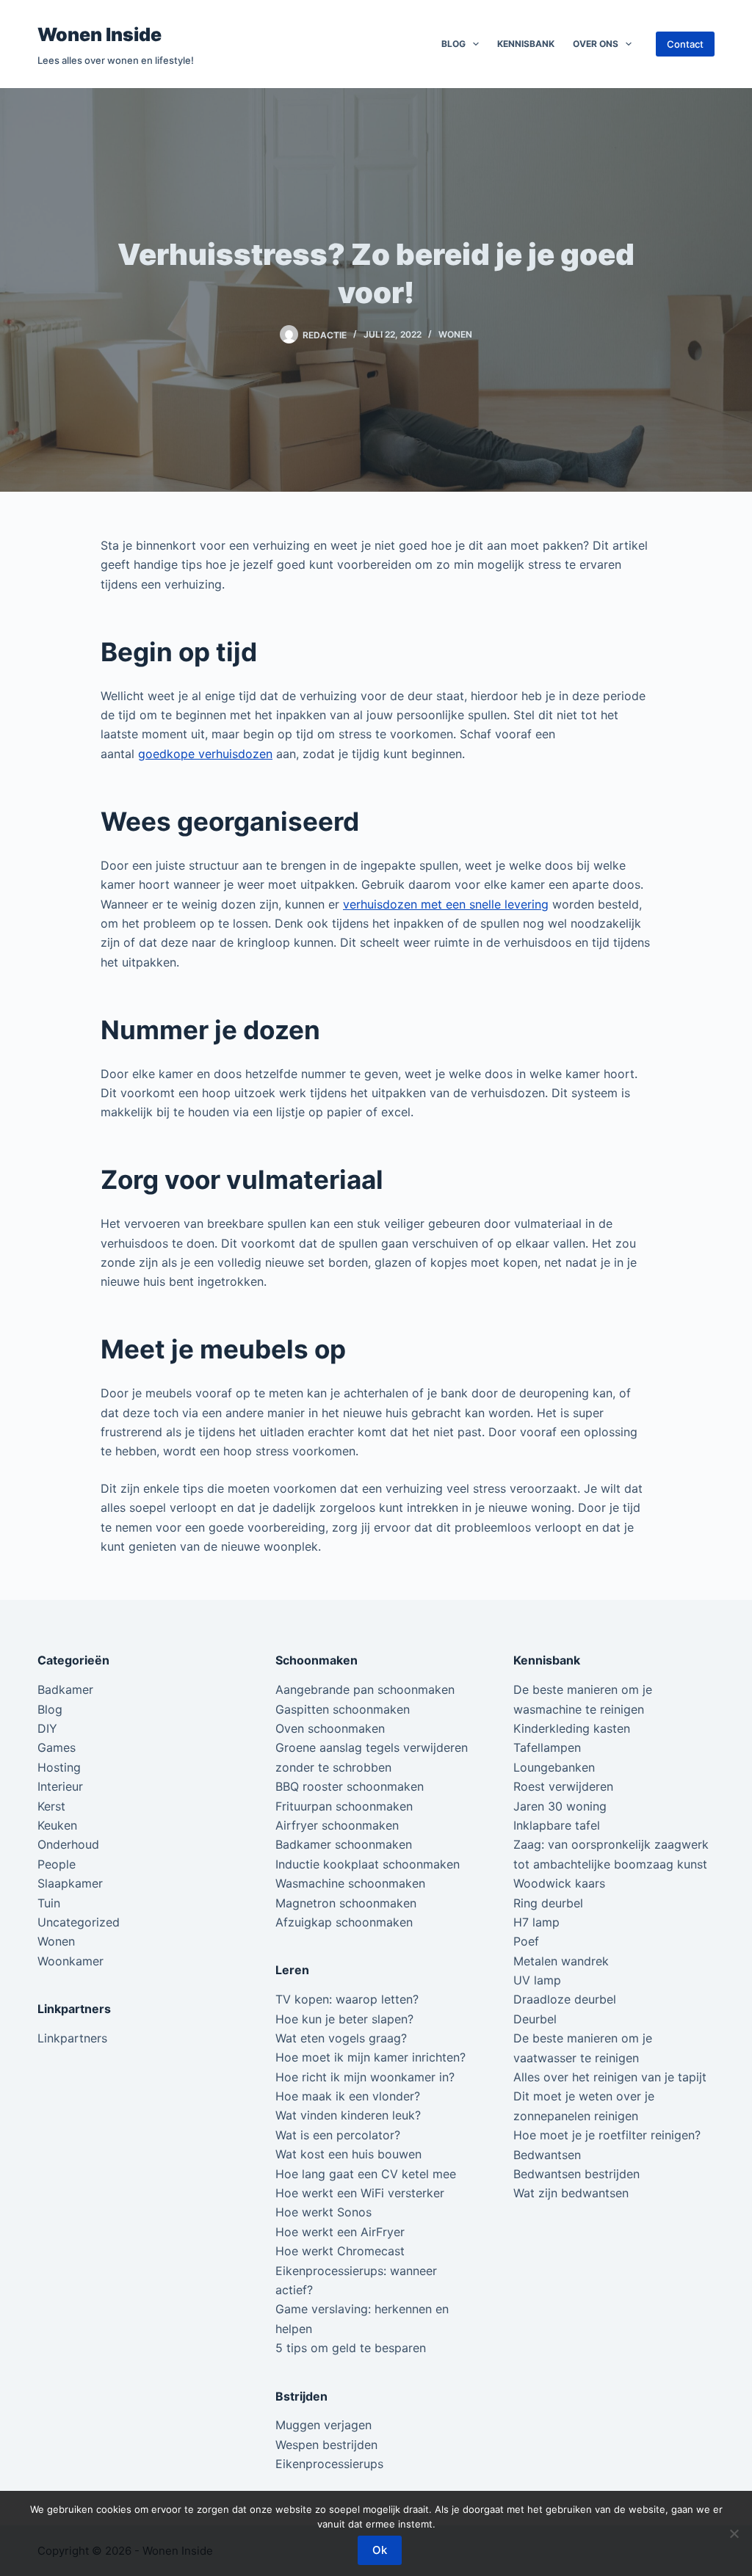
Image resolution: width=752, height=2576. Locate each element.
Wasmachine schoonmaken (350, 1883)
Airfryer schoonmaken (337, 1825)
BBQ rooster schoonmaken (350, 1786)
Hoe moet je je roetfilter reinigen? (607, 2135)
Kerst (51, 1806)
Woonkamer (70, 1961)
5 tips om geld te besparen (351, 2348)
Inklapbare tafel (557, 1825)
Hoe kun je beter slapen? (344, 2019)
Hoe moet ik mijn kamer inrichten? (370, 2057)
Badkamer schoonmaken (344, 1844)
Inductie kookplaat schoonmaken (368, 1864)
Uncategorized (79, 1922)
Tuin (49, 1903)
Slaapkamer (70, 1883)
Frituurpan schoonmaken (344, 1806)
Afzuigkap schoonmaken (344, 1922)
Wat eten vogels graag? (341, 2038)
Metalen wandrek (561, 1961)
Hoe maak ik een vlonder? (348, 2096)
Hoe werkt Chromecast (340, 2251)
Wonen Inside (100, 34)
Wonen (455, 334)
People (57, 1864)
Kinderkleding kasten (572, 1728)
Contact (685, 44)
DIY (47, 1728)
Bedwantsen (547, 2155)
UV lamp (537, 1980)
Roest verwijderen (563, 1786)
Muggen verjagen (323, 2425)
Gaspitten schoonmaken (343, 1709)
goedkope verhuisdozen (205, 754)
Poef (526, 1941)
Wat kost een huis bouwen (348, 2154)
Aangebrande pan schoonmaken (365, 1689)
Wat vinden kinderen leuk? (348, 2115)
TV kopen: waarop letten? (347, 1999)
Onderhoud (68, 1844)
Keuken (57, 1825)
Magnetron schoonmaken (346, 1903)
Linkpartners (72, 2038)
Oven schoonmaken (330, 1728)
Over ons (596, 44)
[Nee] (734, 2533)
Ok (380, 2550)
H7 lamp (536, 1922)
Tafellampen (547, 1747)
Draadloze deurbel (565, 1999)
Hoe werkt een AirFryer (340, 2232)
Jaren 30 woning (560, 1806)
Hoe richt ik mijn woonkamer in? (365, 2077)
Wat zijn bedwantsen (571, 2193)
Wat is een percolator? (338, 2135)
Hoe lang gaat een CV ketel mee (366, 2174)
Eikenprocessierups (329, 2464)
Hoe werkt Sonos (323, 2212)
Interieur (60, 1786)
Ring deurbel (548, 1903)
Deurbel (535, 2019)
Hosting (59, 1767)
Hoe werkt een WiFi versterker (360, 2193)
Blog (453, 44)
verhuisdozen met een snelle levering (446, 904)
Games (57, 1747)
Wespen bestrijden (326, 2445)
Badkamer (65, 1689)
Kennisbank (526, 44)
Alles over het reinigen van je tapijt (610, 2077)
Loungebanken (554, 1767)
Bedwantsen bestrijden (576, 2174)
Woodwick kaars (559, 1883)
